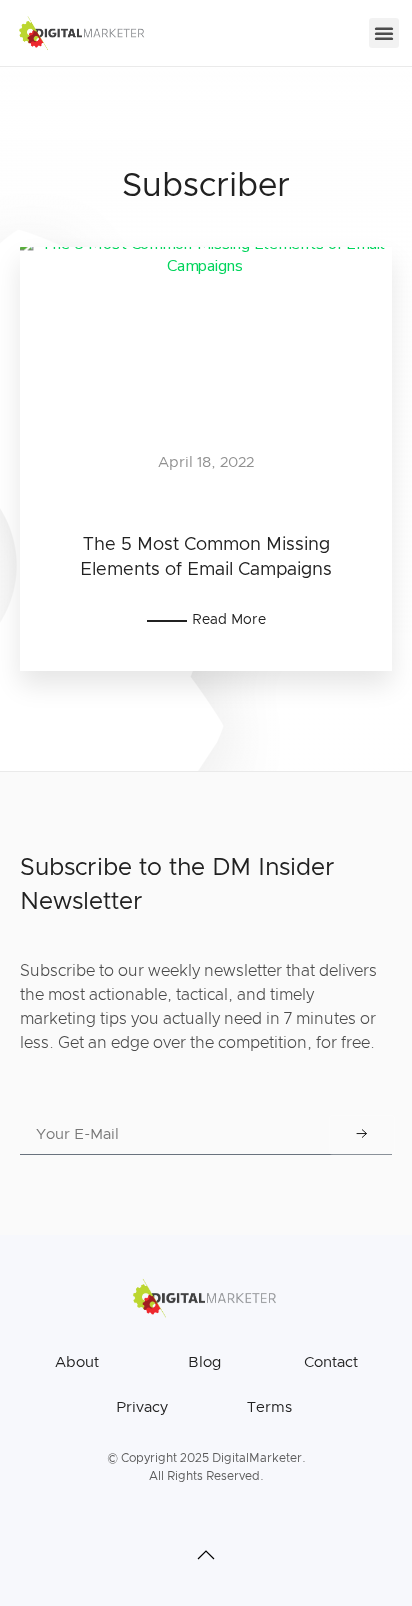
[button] (384, 33)
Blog (204, 1362)
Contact (331, 1362)
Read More (229, 620)
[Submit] (362, 1135)
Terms (269, 1407)
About (77, 1362)
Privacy (142, 1407)
